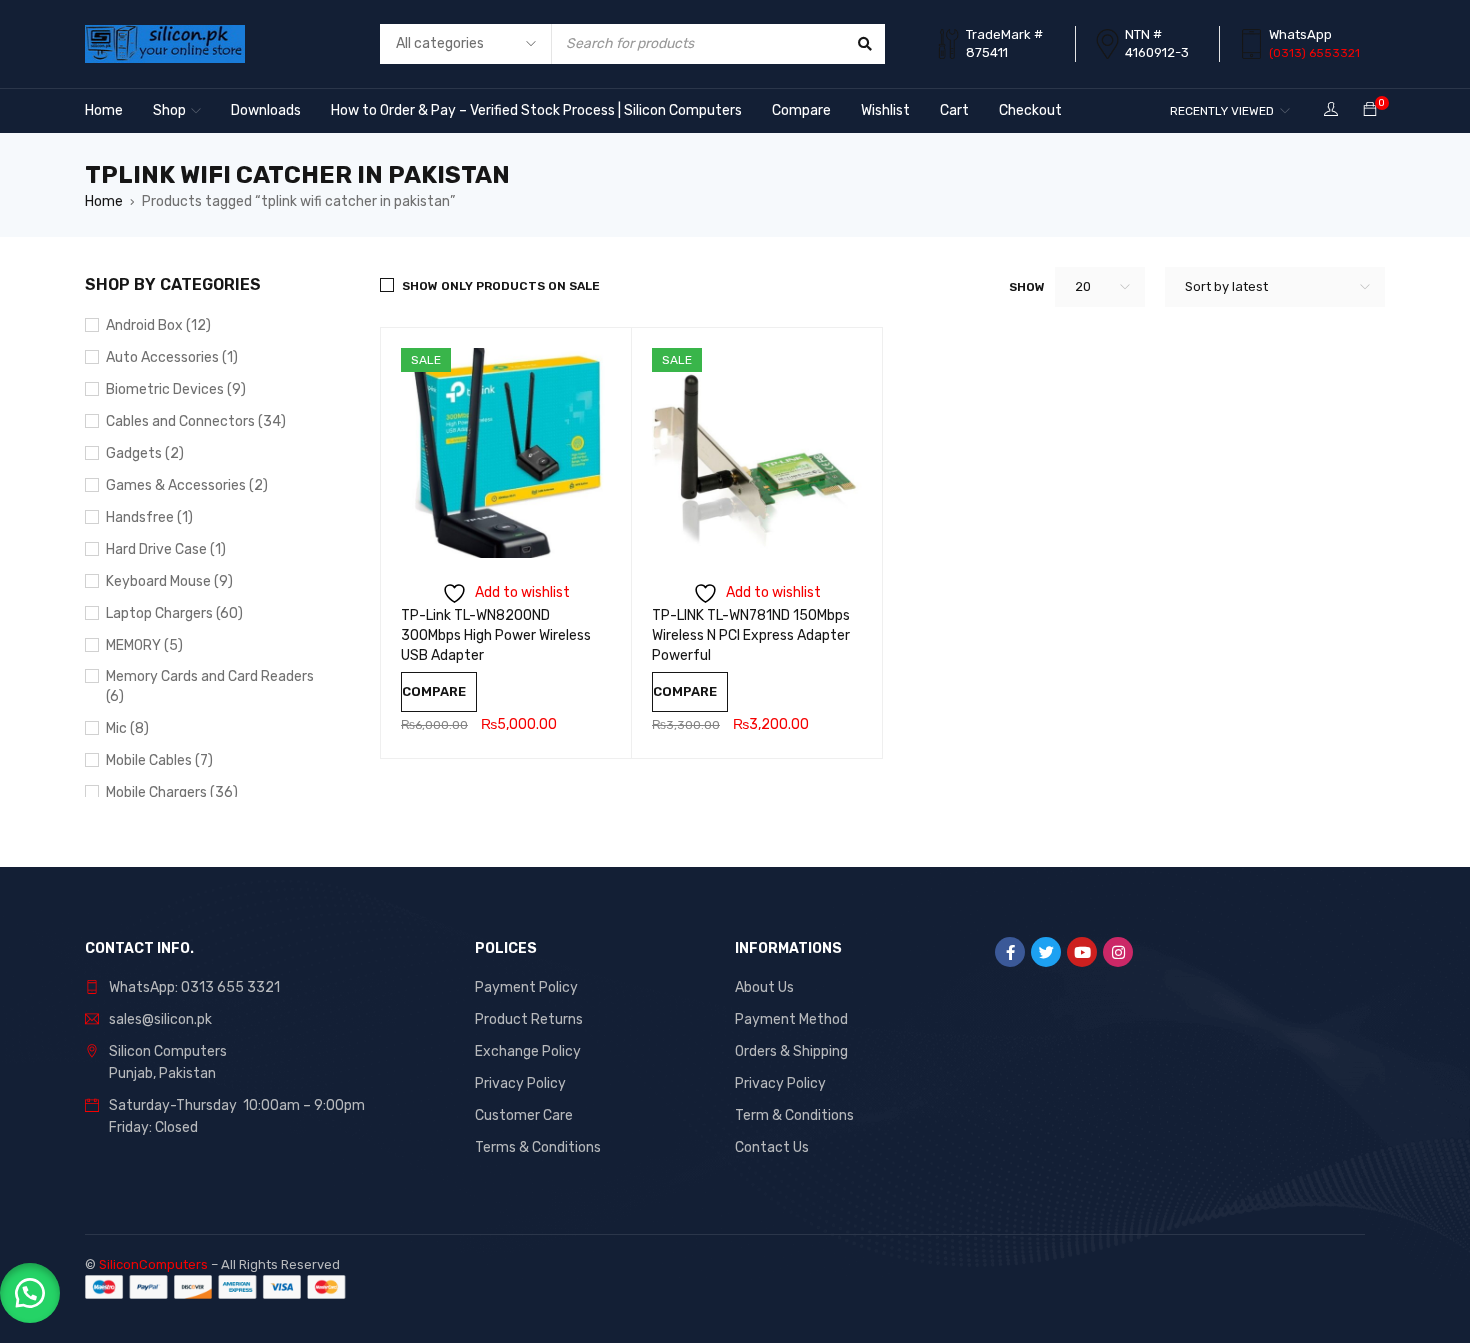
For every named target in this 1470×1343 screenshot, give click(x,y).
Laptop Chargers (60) (174, 613)
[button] (30, 1293)
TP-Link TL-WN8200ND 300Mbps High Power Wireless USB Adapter (496, 635)
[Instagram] (1118, 952)
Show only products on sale (501, 286)
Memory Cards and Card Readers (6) (210, 686)
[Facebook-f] (1010, 952)
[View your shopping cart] (1370, 110)
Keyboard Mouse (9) (169, 581)
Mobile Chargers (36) (172, 792)
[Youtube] (1082, 952)
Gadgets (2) (145, 453)
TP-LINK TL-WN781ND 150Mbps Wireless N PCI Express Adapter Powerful (751, 635)
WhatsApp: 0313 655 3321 (194, 987)
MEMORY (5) (144, 645)
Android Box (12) (158, 325)
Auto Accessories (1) (172, 357)
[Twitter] (1046, 952)
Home (104, 201)
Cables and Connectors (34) (196, 421)
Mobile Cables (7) (159, 760)
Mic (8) (127, 728)
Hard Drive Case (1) (166, 549)
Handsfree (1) (149, 517)
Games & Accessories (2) (187, 485)
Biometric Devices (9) (176, 389)
